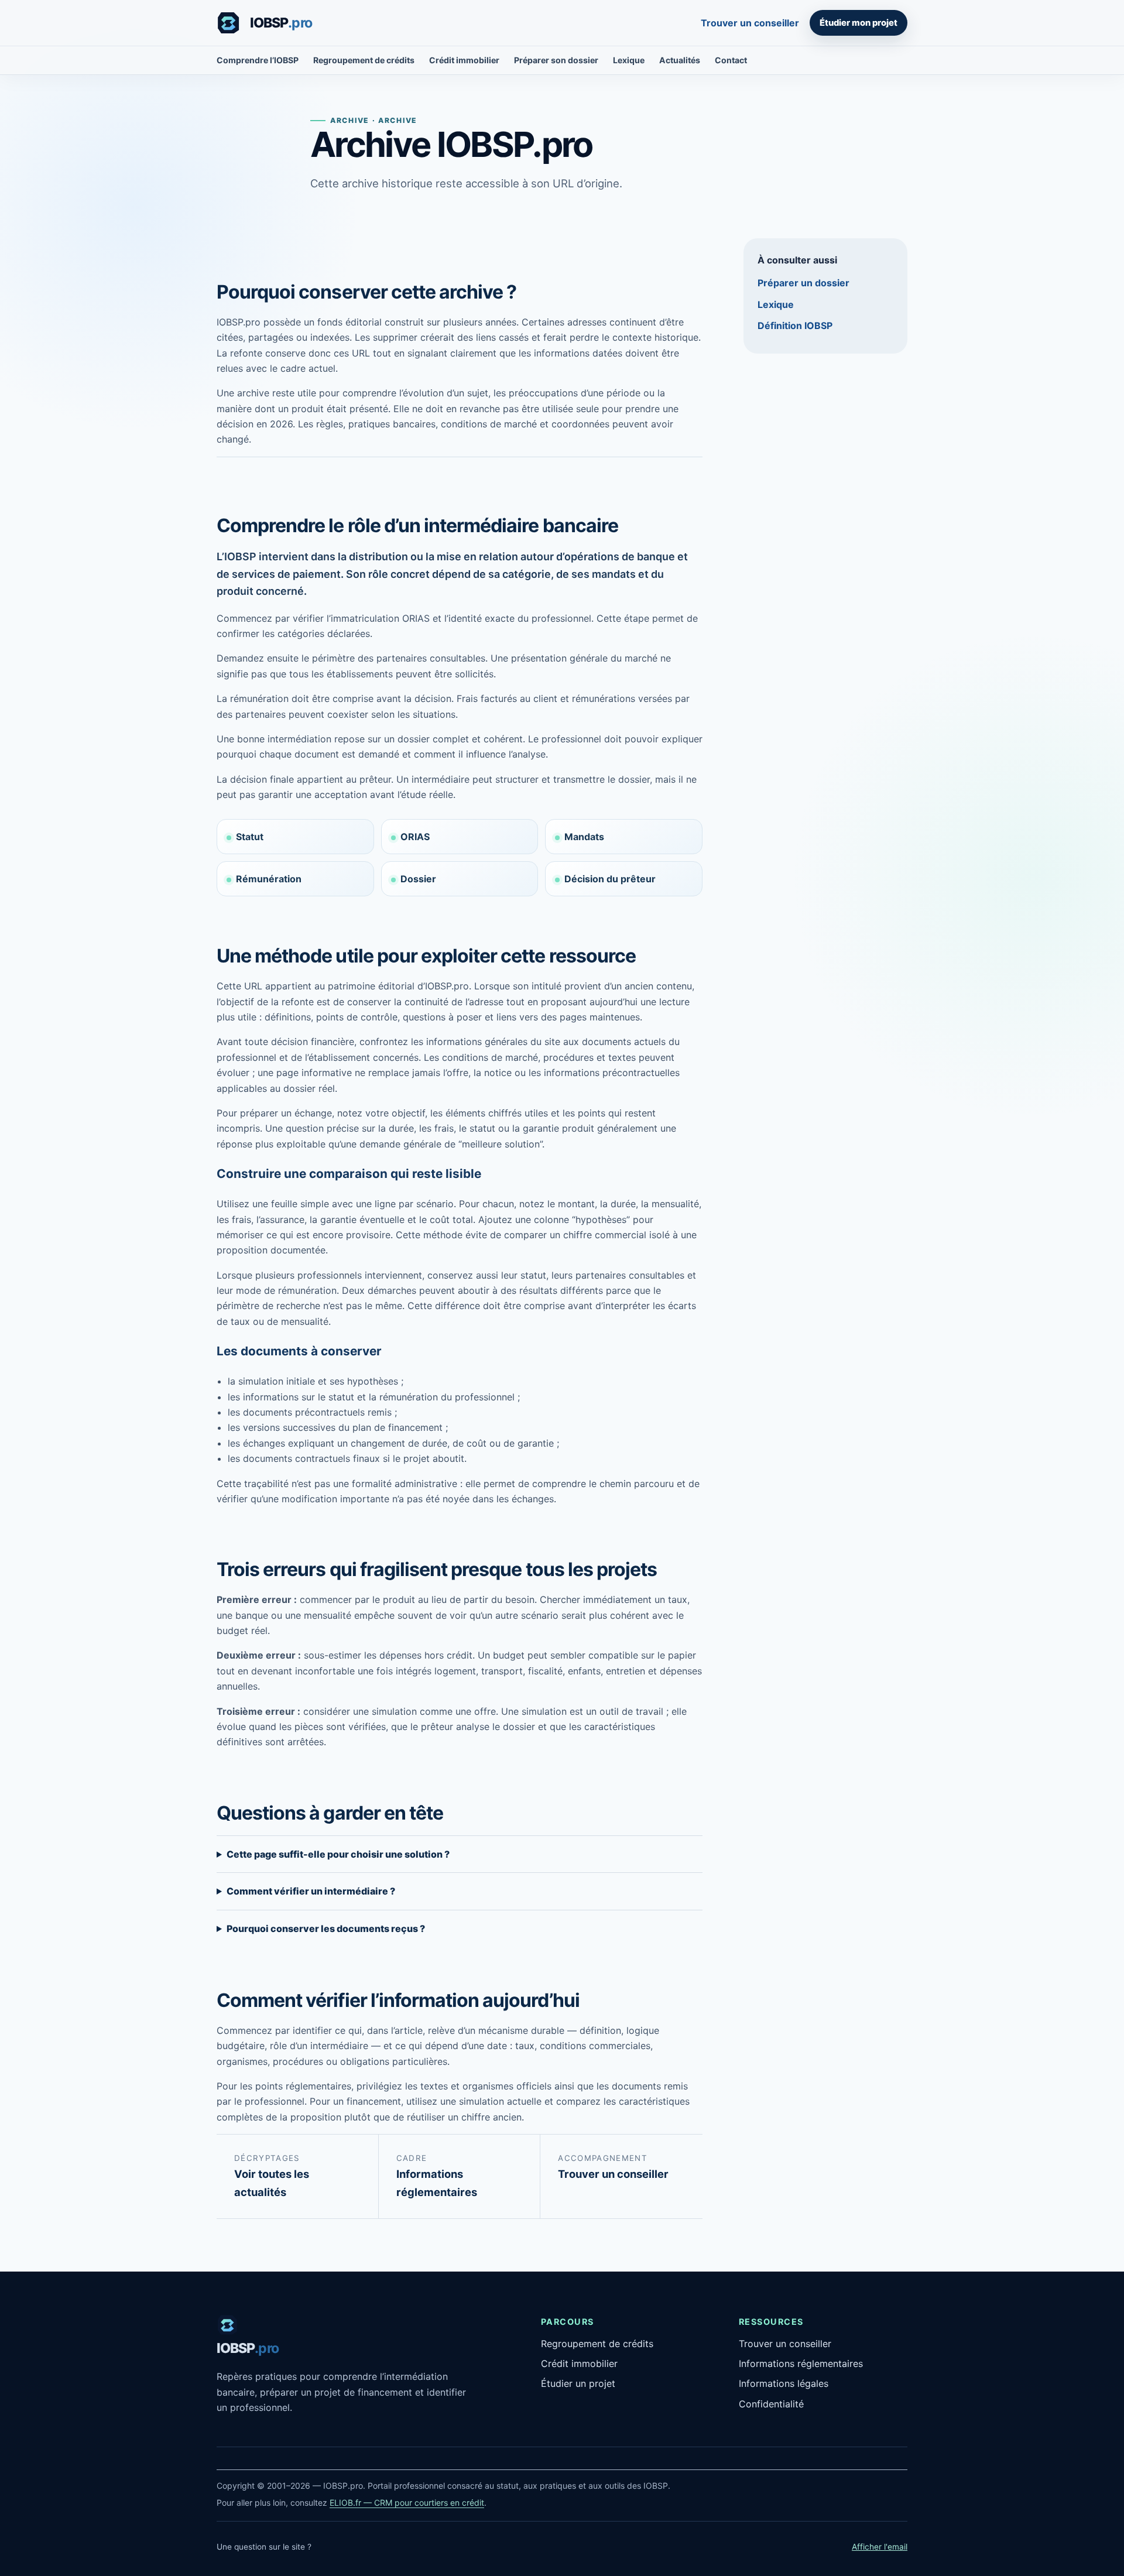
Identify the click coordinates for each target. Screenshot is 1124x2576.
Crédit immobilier (464, 60)
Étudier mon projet (859, 23)
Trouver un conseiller (750, 23)
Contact (731, 60)
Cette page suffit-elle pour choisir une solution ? (338, 1854)
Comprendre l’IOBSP (258, 60)
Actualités (680, 60)
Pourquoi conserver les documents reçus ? (326, 1928)
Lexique (629, 60)
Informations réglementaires (801, 2363)
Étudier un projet (578, 2383)
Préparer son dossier (556, 60)
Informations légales (784, 2383)
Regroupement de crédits (364, 60)
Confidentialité (771, 2404)
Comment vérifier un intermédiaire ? (311, 1891)
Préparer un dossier (803, 283)
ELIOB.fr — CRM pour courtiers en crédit (407, 2503)
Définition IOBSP (795, 326)
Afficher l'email (880, 2547)
